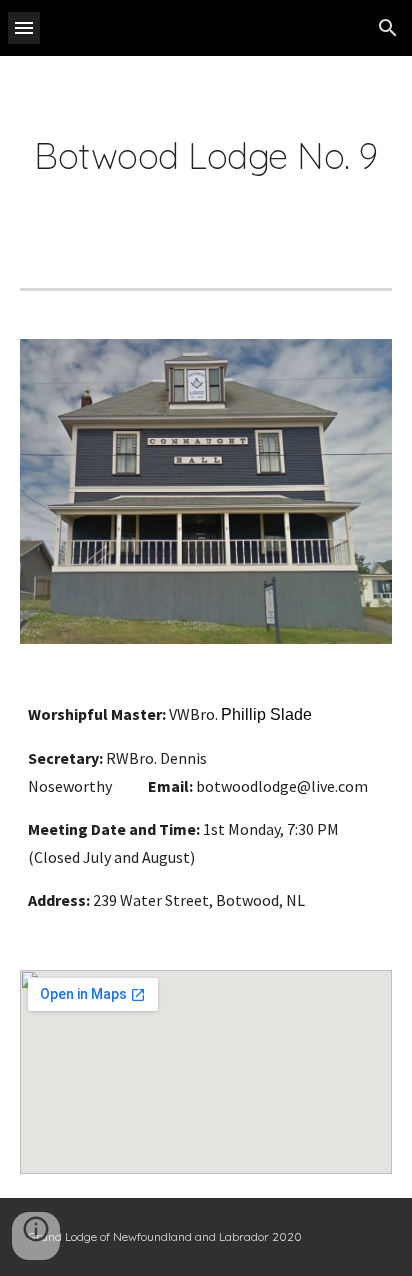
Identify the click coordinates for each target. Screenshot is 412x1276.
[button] (24, 27)
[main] (206, 156)
